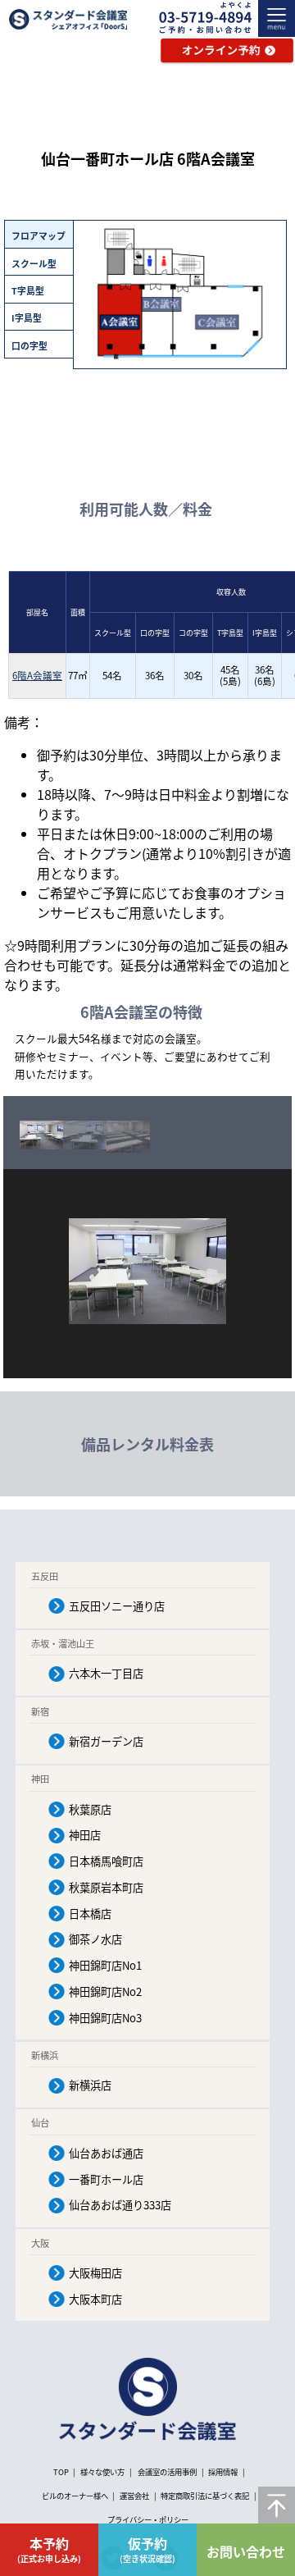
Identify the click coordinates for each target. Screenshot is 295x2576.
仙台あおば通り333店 (120, 2205)
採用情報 (223, 2472)
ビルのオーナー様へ (75, 2496)
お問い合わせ (246, 2551)
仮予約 (147, 2549)
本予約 (49, 2549)
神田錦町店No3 (105, 2018)
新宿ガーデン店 (106, 1741)
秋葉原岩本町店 (106, 1887)
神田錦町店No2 (105, 1991)
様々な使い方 (103, 2472)
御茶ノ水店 (95, 1939)
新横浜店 (90, 2085)
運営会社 (134, 2496)
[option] (41, 1135)
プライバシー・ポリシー (148, 2519)
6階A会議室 (37, 675)
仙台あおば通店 (106, 2153)
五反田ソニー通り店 (117, 1606)
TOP (61, 2472)
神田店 (85, 1835)
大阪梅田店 (95, 2273)
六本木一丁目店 (106, 1673)
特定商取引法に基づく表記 (205, 2496)
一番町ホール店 (106, 2179)
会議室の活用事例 (167, 2472)
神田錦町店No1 (105, 1965)
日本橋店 (90, 1914)
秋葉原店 (90, 1809)
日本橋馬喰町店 (106, 1861)
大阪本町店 (95, 2299)
